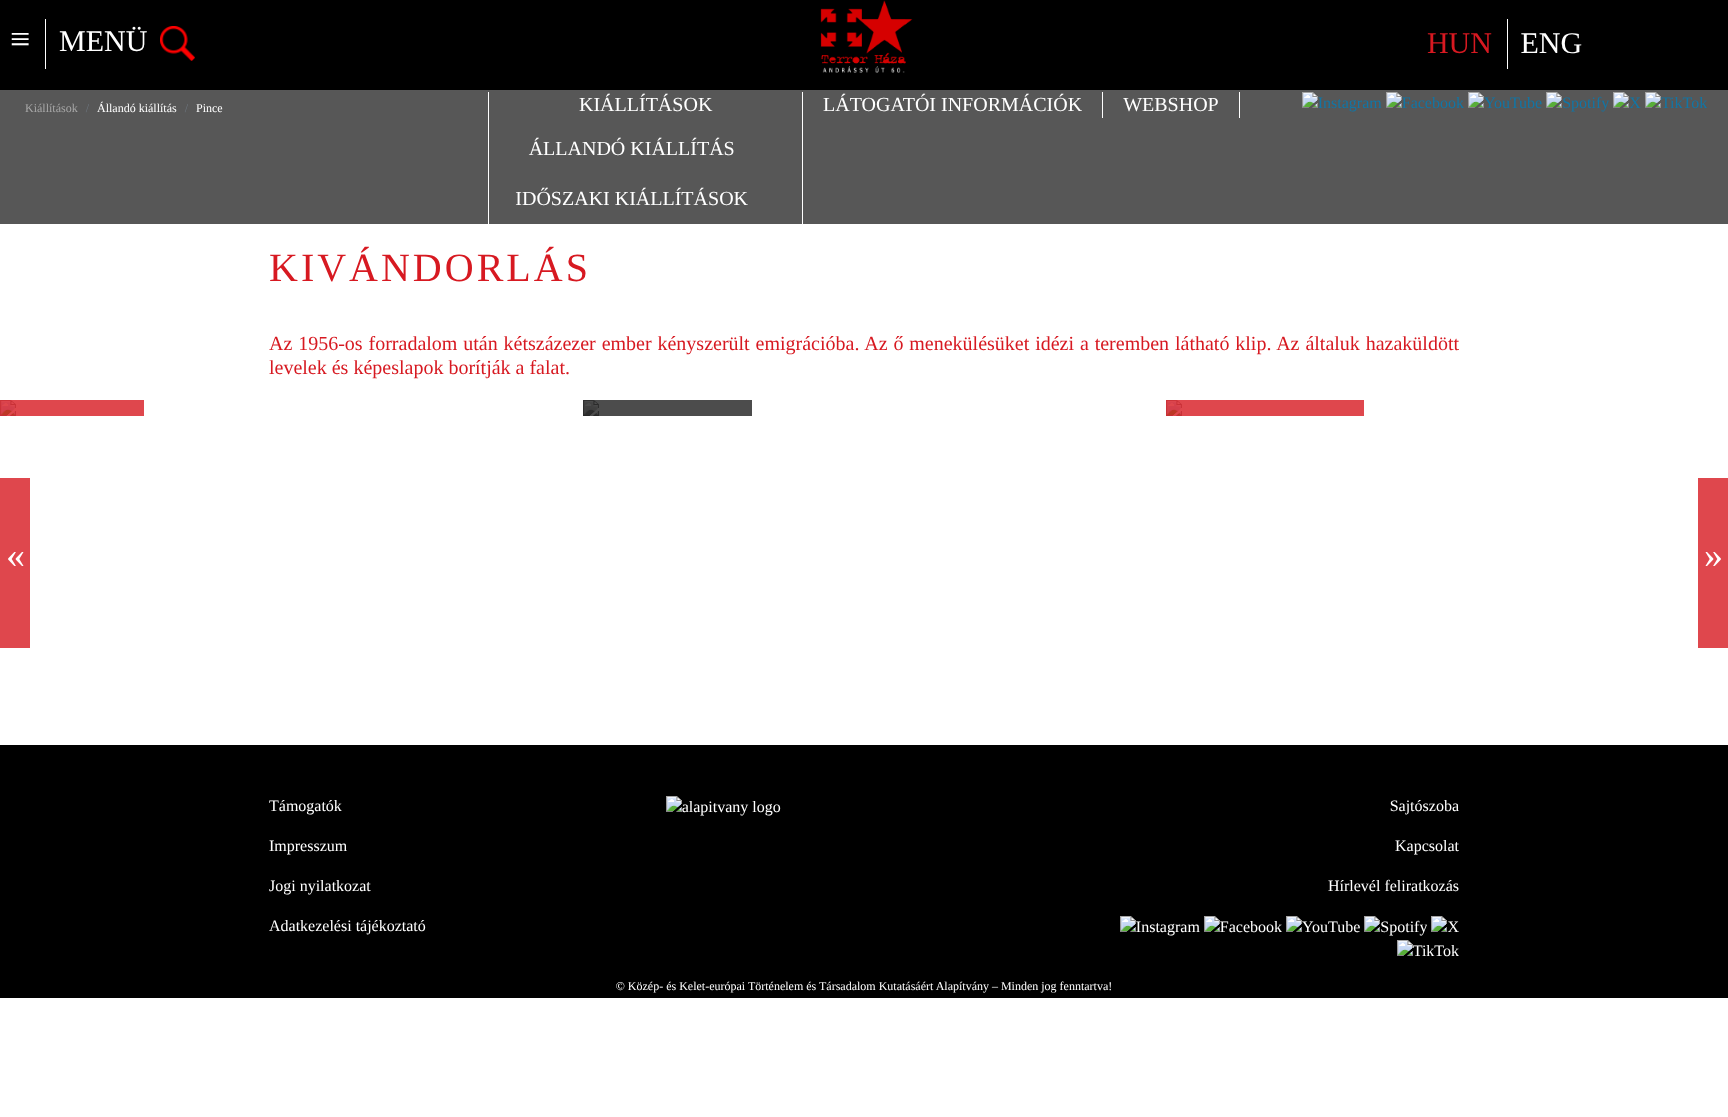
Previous (15, 563)
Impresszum (308, 846)
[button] (645, 105)
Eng (1551, 43)
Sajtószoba (1424, 806)
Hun (1463, 43)
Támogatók (305, 806)
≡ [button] (20, 40)
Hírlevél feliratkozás (1393, 886)
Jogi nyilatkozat (320, 886)
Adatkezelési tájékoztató (347, 926)
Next (1713, 563)
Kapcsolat (1427, 846)
